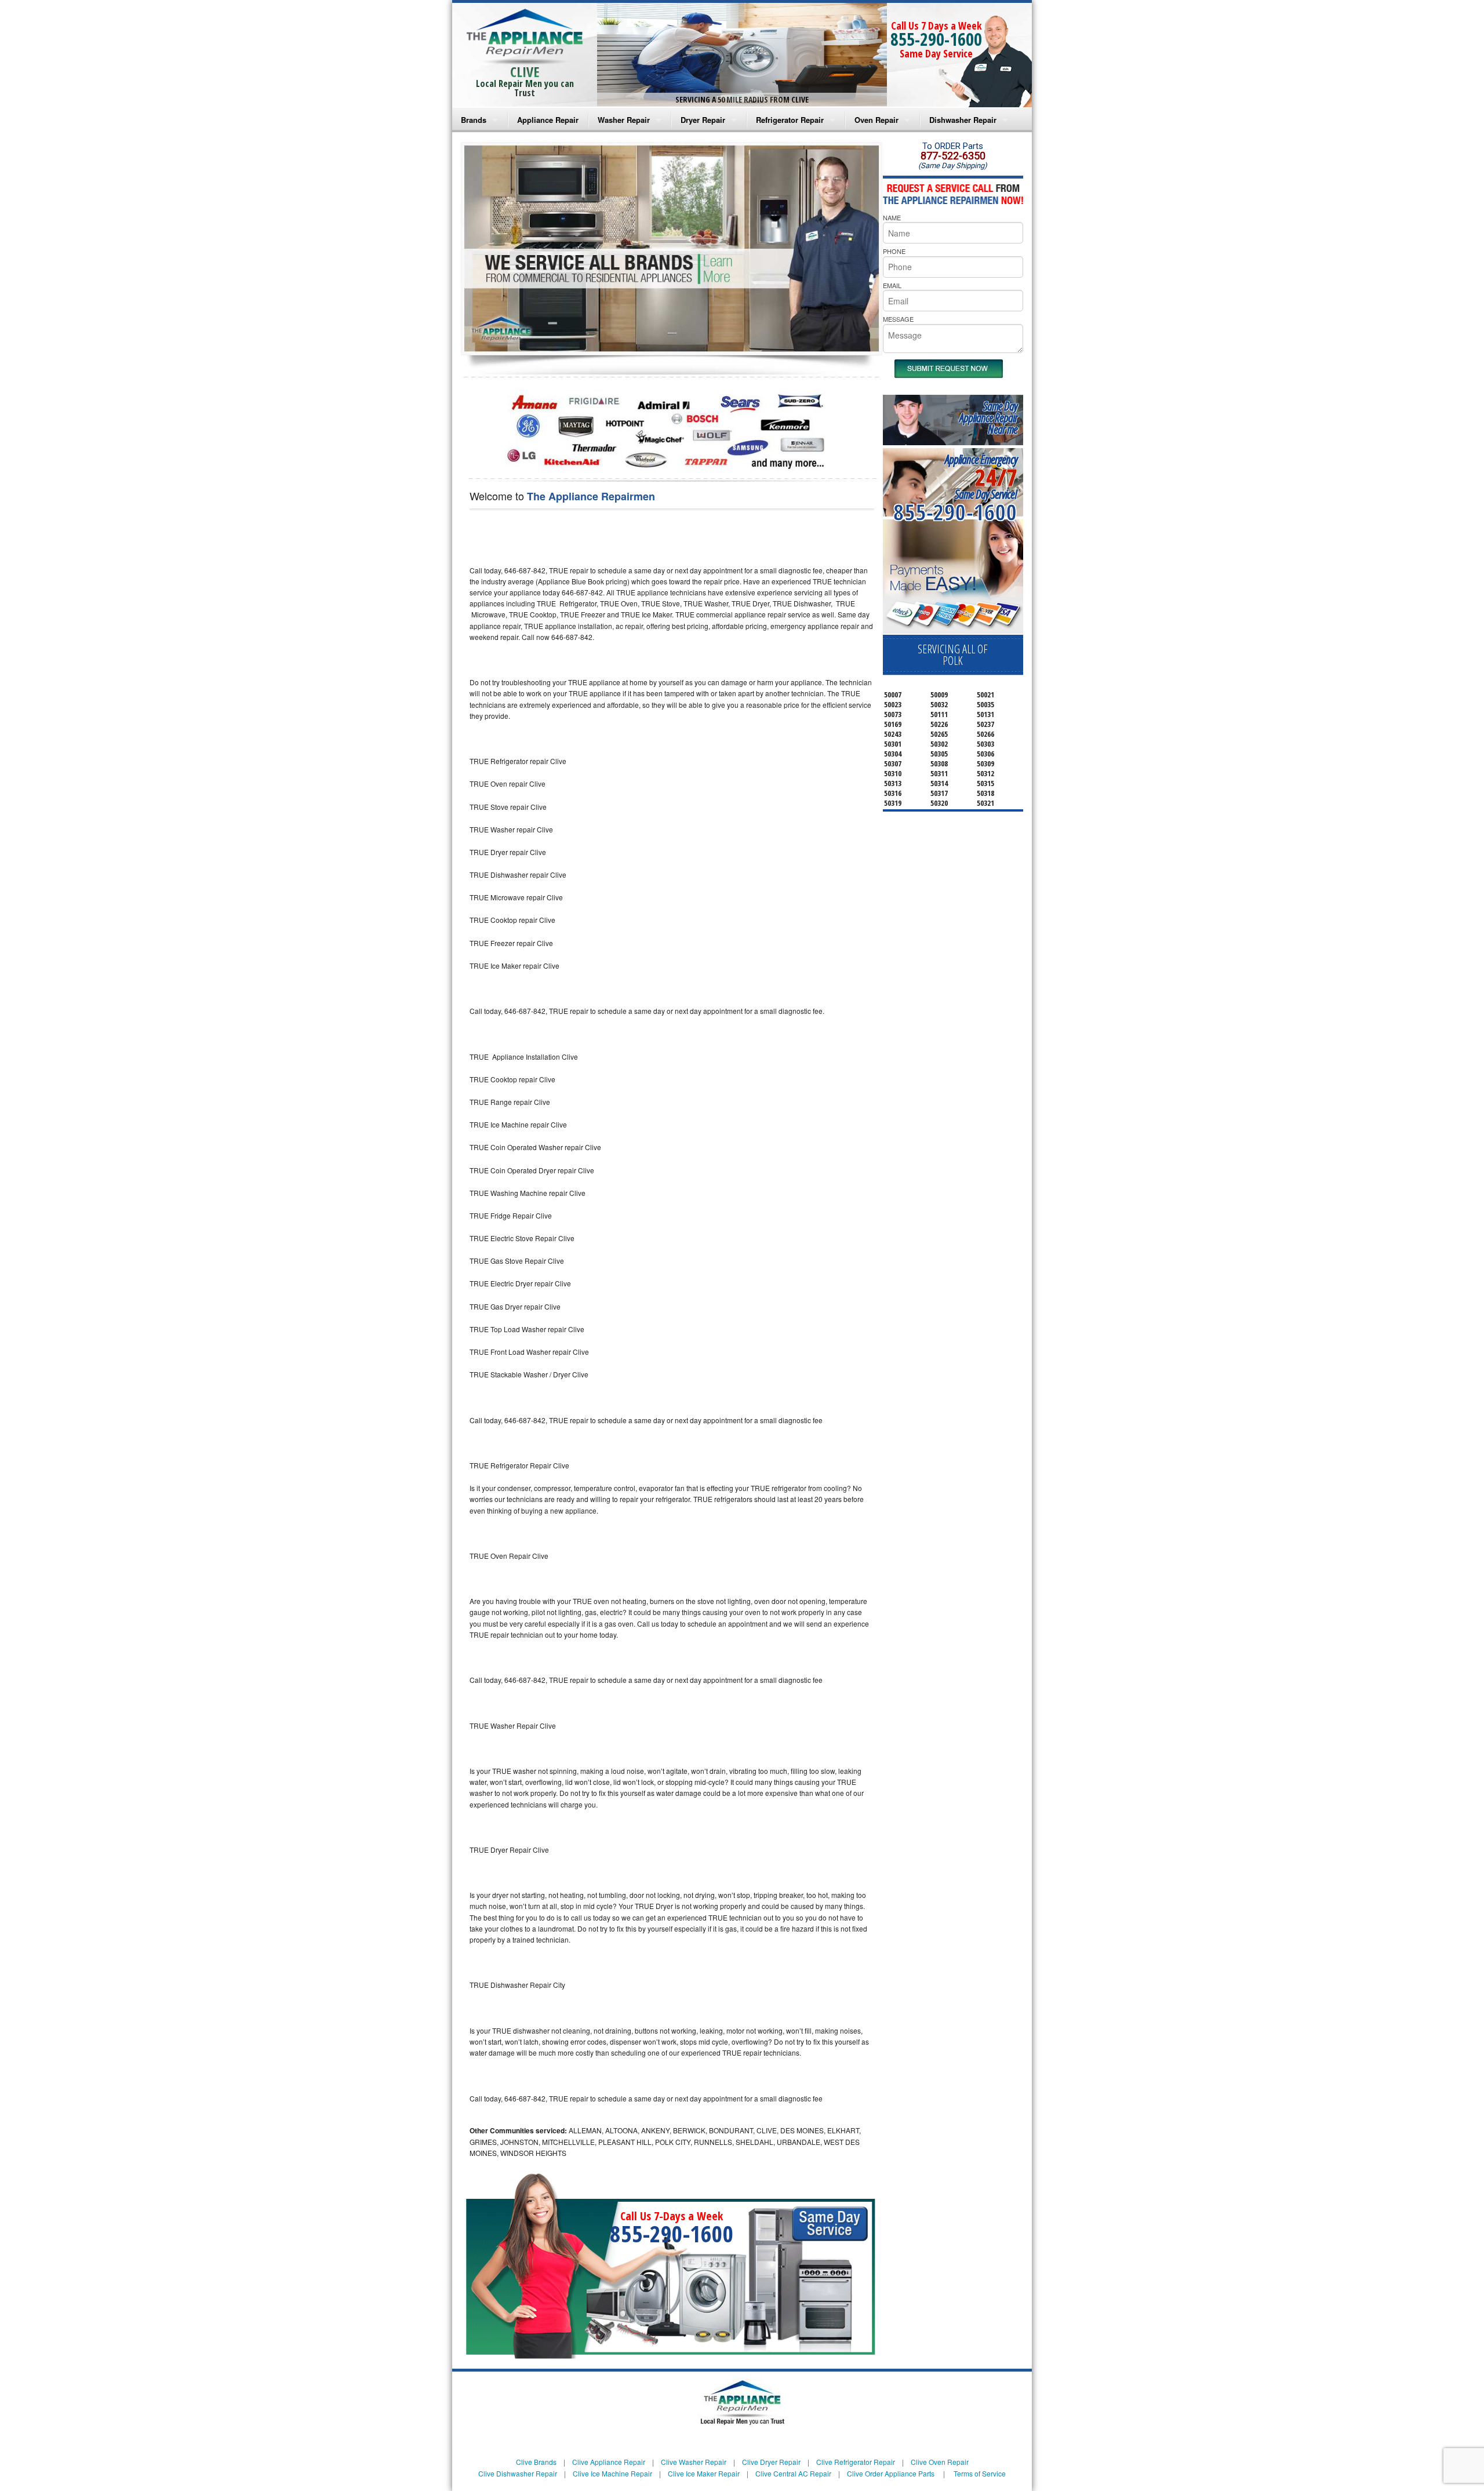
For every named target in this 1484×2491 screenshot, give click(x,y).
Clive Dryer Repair (771, 2462)
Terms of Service (980, 2473)
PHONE (894, 251)
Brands (474, 120)
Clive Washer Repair (694, 2462)
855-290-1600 (936, 39)
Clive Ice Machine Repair (612, 2473)
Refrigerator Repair (790, 120)
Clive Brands (536, 2462)
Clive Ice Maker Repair (704, 2473)
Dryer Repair (703, 120)
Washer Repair (624, 120)
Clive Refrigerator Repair (856, 2462)
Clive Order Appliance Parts (891, 2473)
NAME (892, 217)
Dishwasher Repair (963, 120)
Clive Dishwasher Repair (518, 2473)
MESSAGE (898, 319)
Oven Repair (876, 120)
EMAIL (892, 285)
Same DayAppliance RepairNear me (988, 418)
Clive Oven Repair (940, 2462)
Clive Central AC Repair (793, 2473)
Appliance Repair (548, 120)
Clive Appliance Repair (609, 2462)
